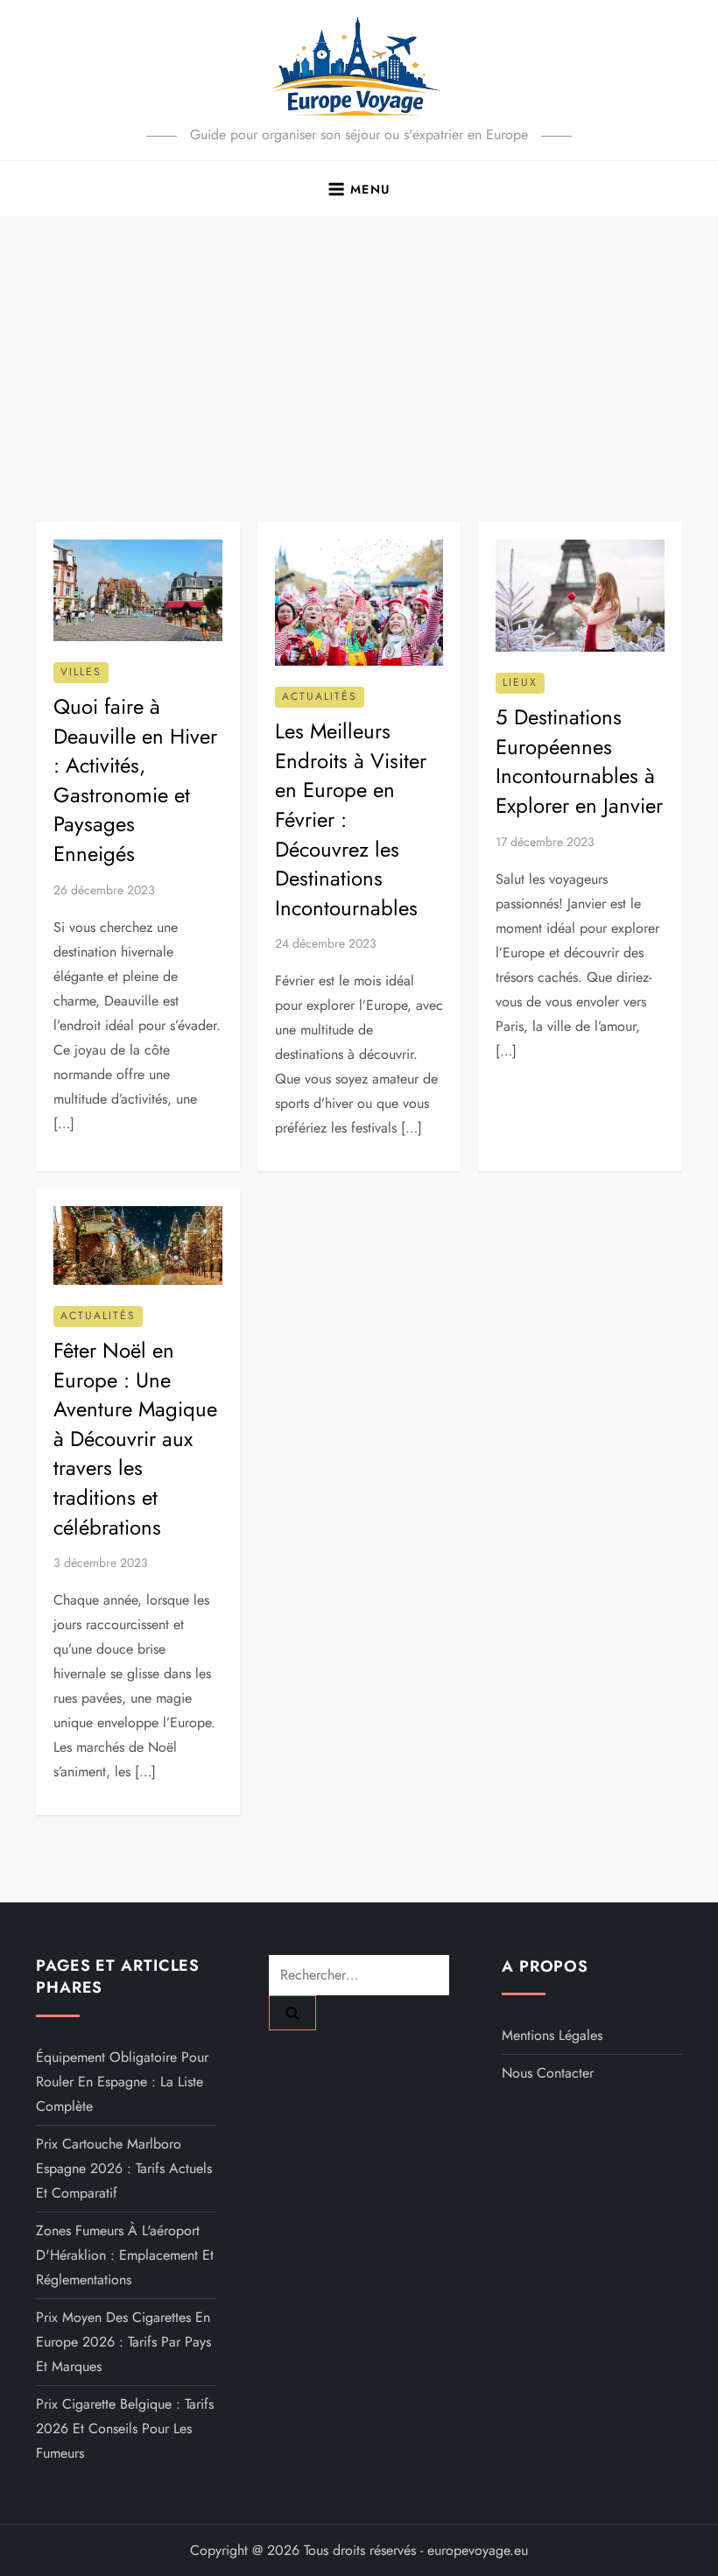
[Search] (292, 2013)
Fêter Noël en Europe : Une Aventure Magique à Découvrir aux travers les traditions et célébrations (135, 1439)
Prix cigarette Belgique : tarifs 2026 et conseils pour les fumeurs (125, 2428)
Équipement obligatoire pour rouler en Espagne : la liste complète (122, 2082)
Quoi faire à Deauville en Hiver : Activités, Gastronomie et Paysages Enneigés (135, 780)
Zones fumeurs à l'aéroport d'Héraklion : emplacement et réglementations (125, 2255)
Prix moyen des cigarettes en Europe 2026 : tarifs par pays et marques (123, 2342)
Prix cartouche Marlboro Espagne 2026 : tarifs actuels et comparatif (124, 2168)
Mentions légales (552, 2035)
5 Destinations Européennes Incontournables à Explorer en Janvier (579, 761)
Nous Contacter (548, 2073)
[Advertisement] (359, 347)
